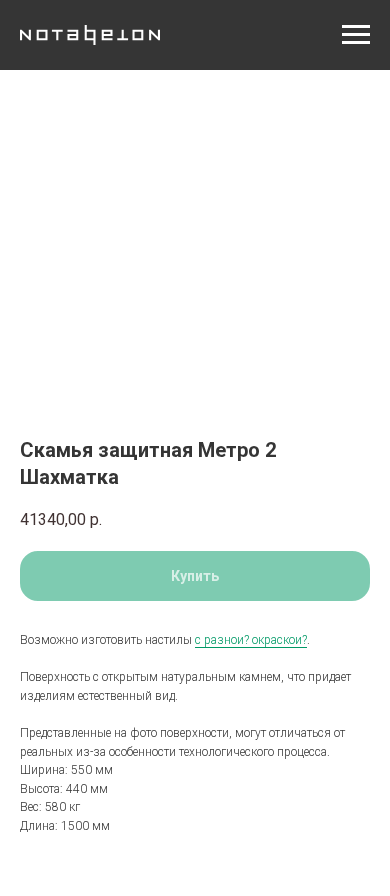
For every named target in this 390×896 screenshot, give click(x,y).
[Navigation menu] (356, 35)
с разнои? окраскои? (251, 640)
